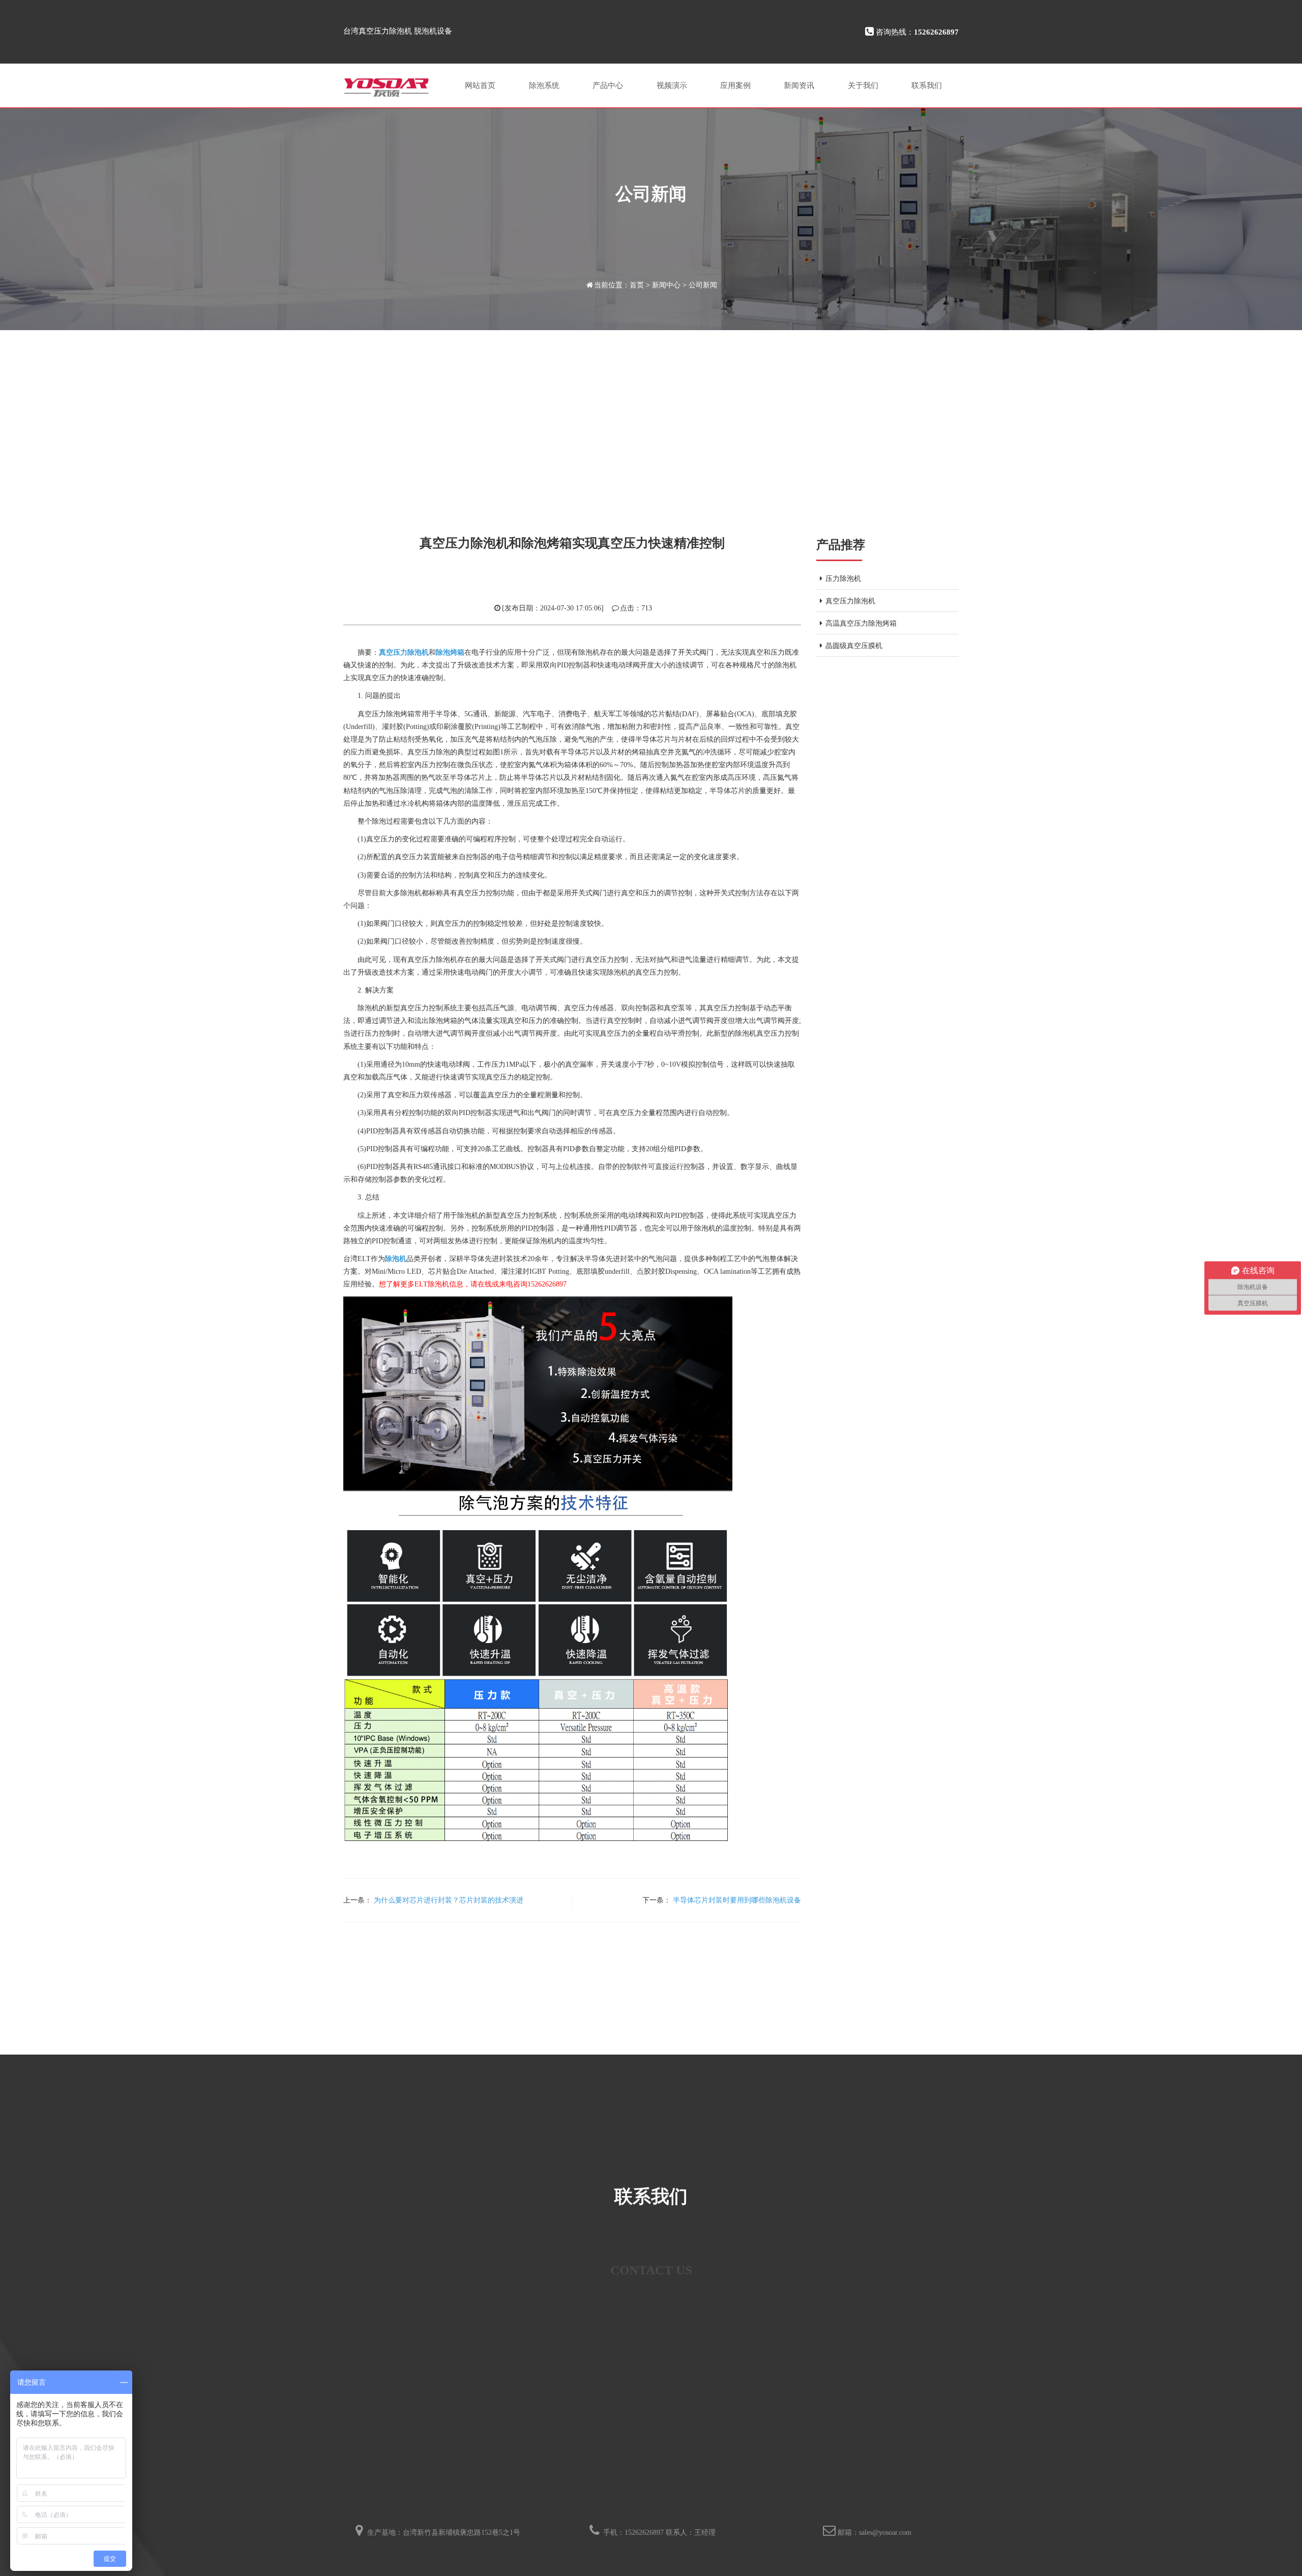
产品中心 (608, 85)
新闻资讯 (799, 85)
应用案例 (735, 85)
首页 (637, 285)
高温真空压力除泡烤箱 (861, 623)
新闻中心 (666, 285)
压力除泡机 (843, 579)
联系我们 (927, 85)
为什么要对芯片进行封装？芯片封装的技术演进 (449, 1900)
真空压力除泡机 (850, 601)
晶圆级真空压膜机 (854, 646)
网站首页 (480, 85)
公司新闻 (703, 285)
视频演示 (672, 85)
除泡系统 (544, 85)
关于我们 (863, 85)
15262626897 (644, 2533)
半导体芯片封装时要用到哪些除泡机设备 (737, 1900)
